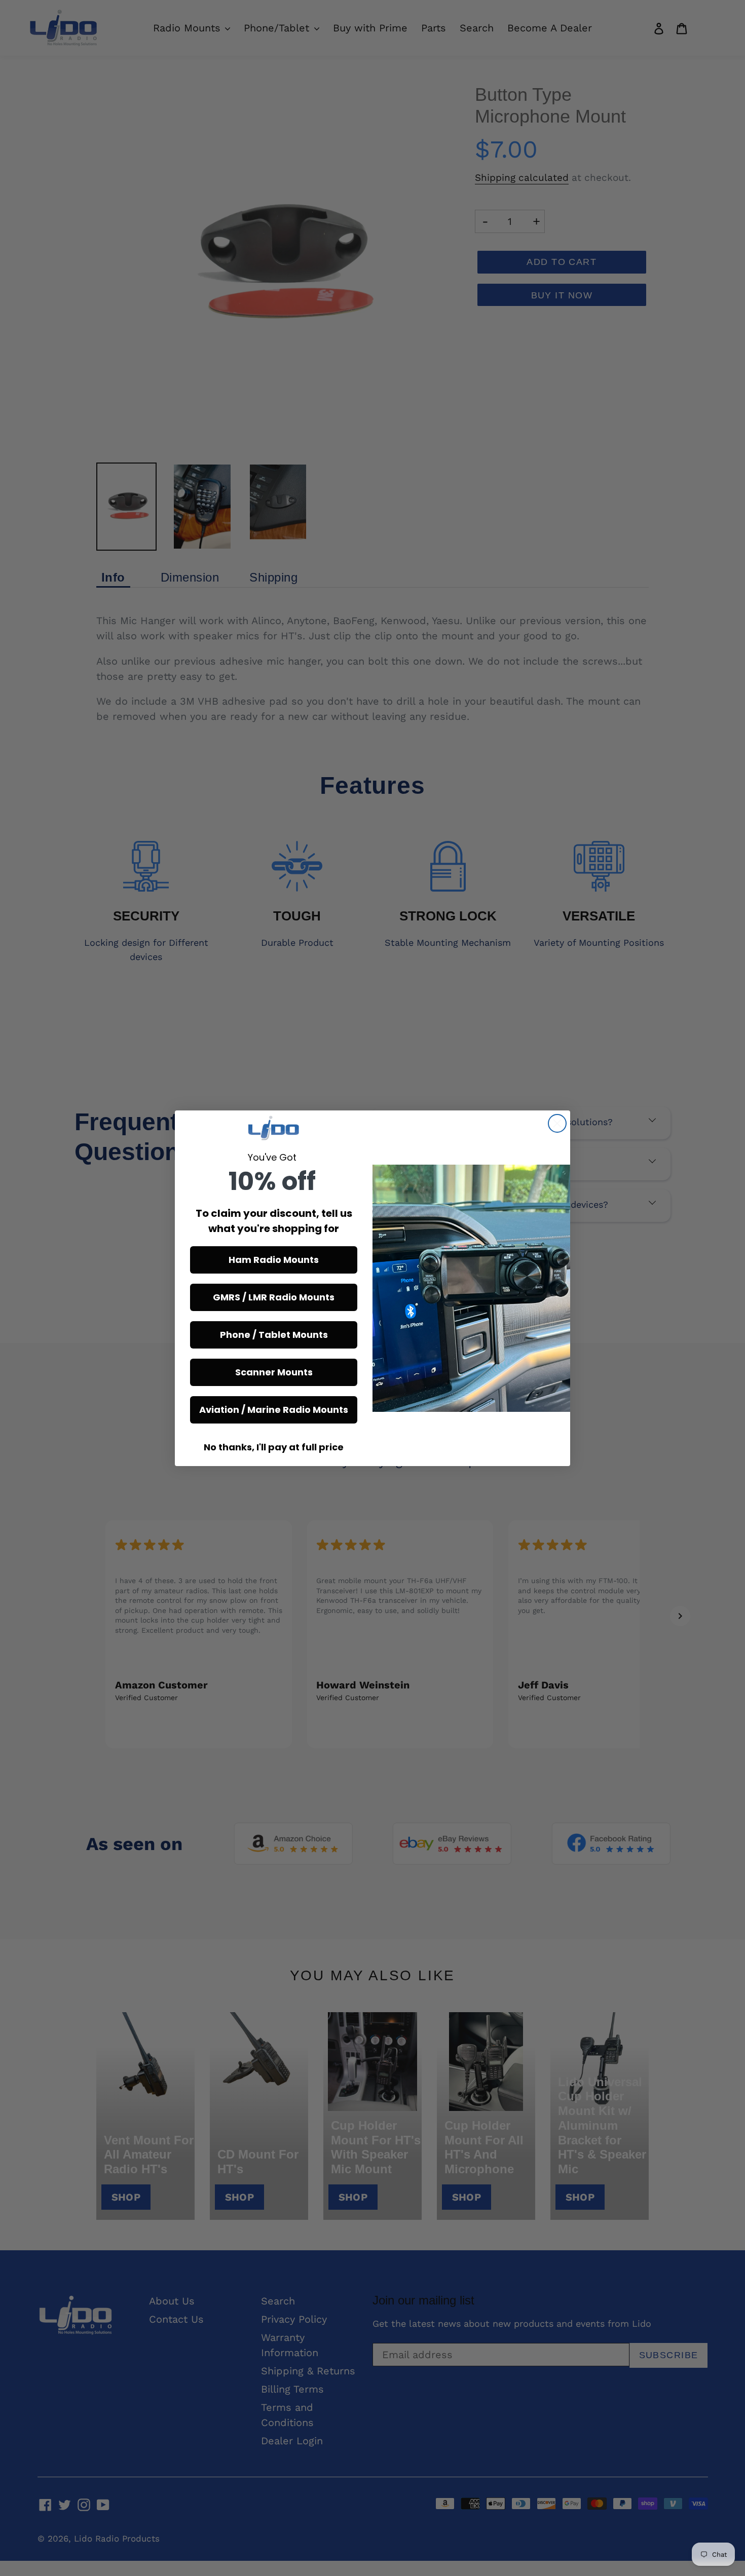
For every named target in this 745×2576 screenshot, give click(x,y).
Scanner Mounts (274, 1372)
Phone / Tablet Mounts (274, 1335)
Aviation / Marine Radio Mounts (274, 1410)
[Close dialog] (557, 1123)
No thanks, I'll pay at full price (274, 1447)
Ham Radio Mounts (274, 1260)
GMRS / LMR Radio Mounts (274, 1297)
